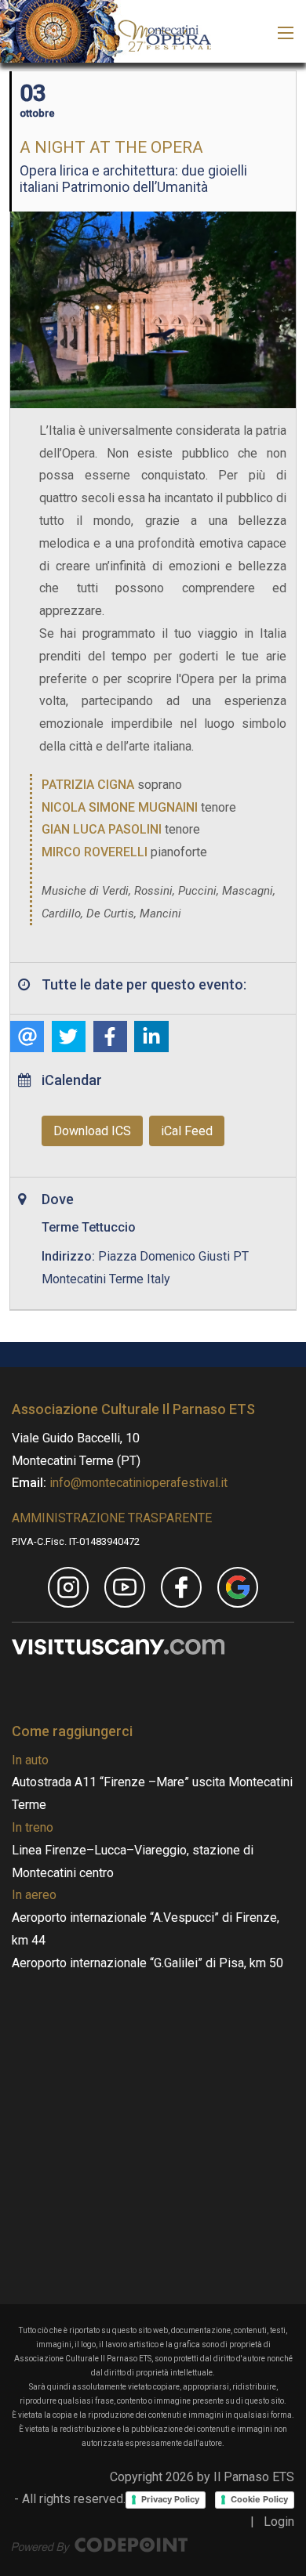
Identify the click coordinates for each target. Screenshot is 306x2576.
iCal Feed (187, 1131)
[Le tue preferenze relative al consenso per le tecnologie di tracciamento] (15, 1932)
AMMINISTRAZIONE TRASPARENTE (112, 1518)
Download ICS (92, 1131)
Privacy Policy (170, 2499)
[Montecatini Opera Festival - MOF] (106, 30)
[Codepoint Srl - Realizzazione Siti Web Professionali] (100, 2544)
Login (279, 2522)
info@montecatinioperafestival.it (137, 1483)
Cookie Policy (259, 2499)
